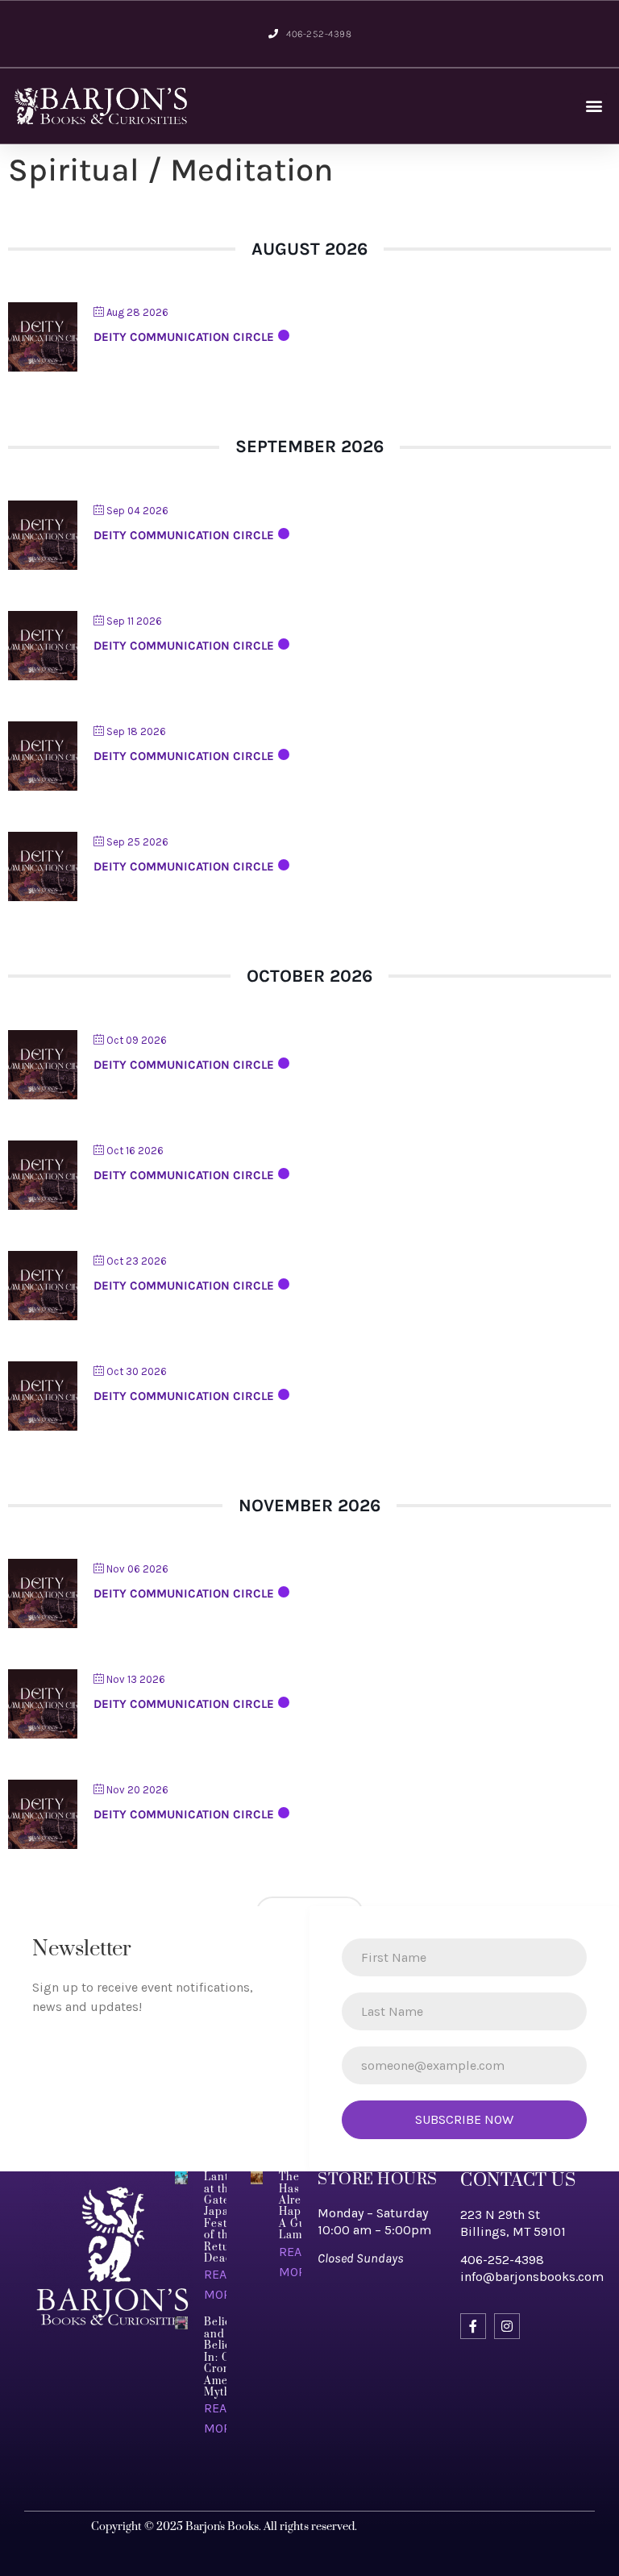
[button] (594, 106)
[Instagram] (507, 2326)
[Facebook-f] (473, 2326)
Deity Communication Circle (184, 337)
